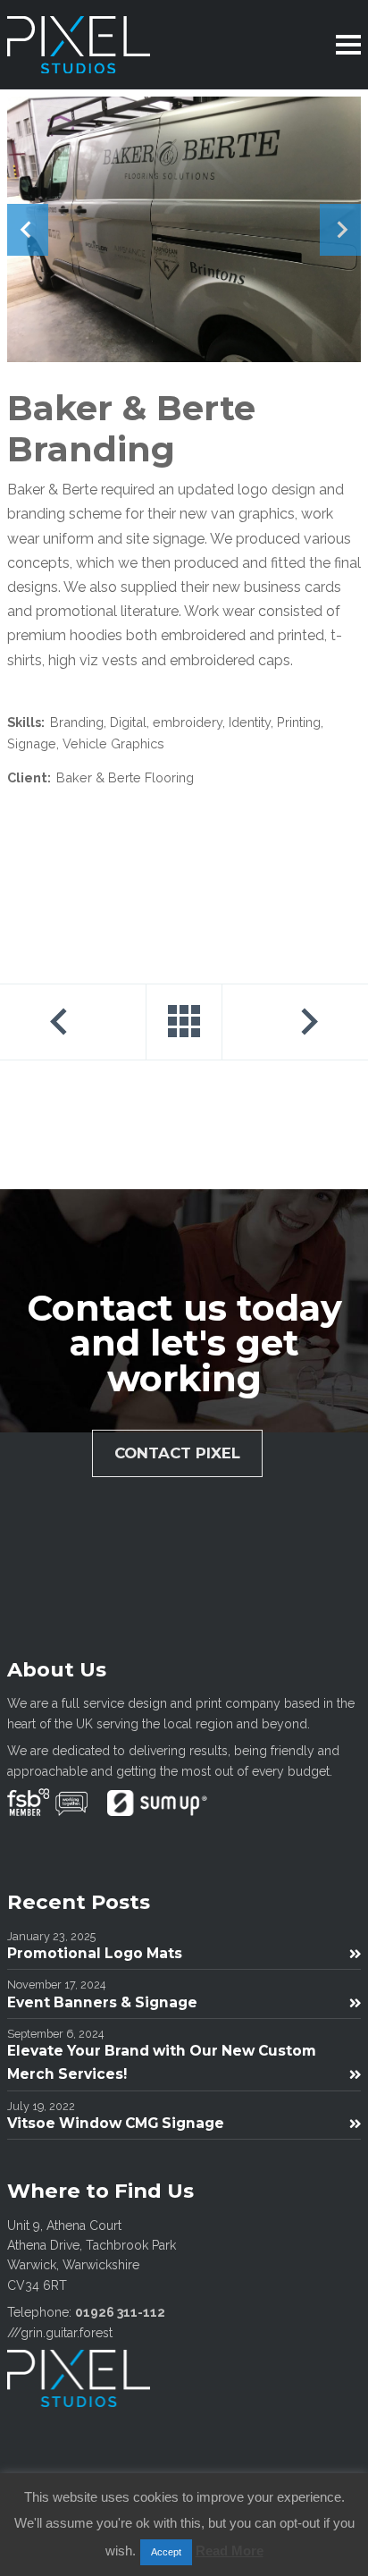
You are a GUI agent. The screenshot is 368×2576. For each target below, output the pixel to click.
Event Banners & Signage (102, 2002)
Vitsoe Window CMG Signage (116, 2123)
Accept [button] (166, 2552)
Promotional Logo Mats (95, 1953)
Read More (230, 2551)
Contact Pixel (177, 1453)
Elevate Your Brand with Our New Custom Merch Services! (162, 2062)
